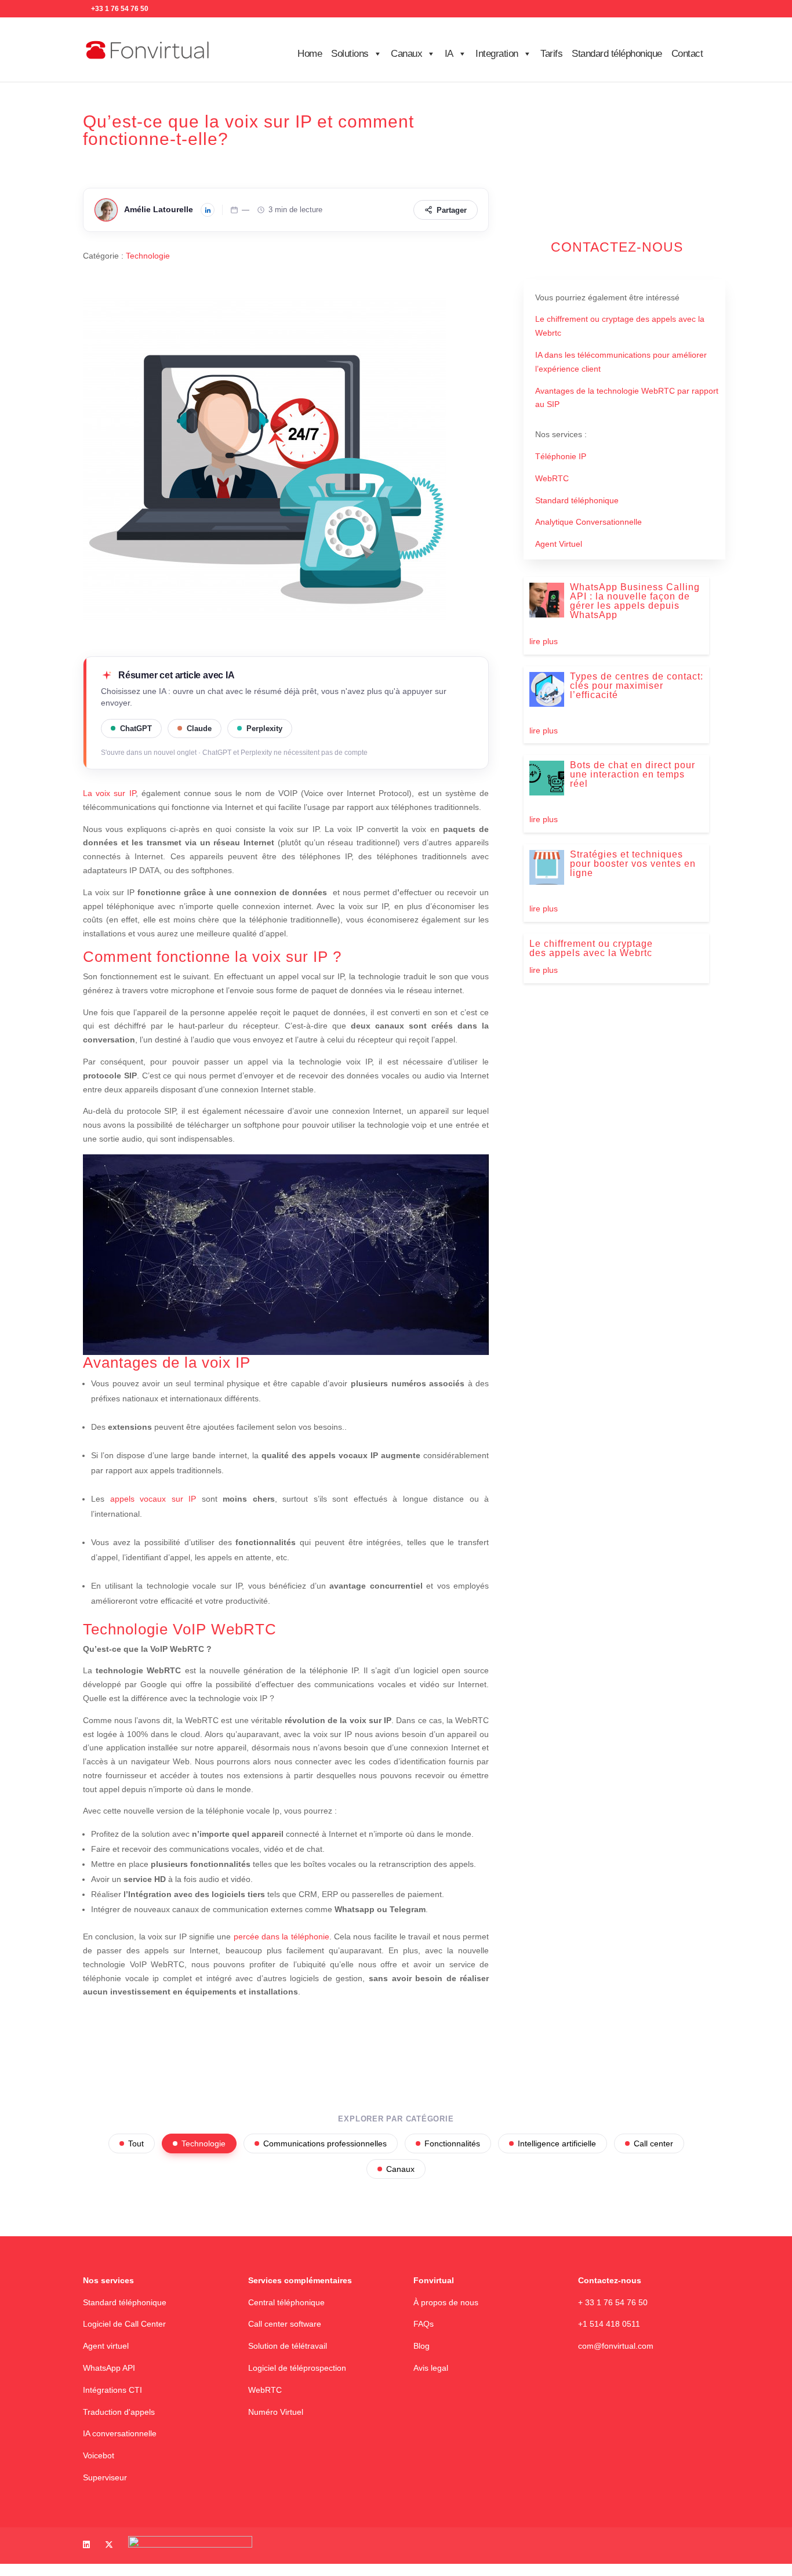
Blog (422, 2346)
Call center (653, 2143)
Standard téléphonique (617, 54)
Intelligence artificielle (557, 2143)
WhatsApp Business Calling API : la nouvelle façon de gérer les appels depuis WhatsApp (635, 601)
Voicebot (99, 2456)
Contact (687, 54)
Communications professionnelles (325, 2143)
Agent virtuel (106, 2346)
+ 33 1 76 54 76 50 (613, 2302)
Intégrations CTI (112, 2390)
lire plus (544, 641)
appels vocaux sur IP (153, 1499)
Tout (136, 2143)
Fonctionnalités (452, 2143)
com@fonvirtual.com (616, 2346)
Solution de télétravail (288, 2346)
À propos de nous (446, 2302)
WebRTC (265, 2390)
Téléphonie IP (561, 456)
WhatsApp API (109, 2368)
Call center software (285, 2324)
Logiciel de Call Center (124, 2324)
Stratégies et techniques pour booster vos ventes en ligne (633, 864)
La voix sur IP (109, 793)
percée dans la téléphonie (281, 1936)
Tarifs (551, 54)
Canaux (400, 2169)
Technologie (148, 256)
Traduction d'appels (119, 2412)
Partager (452, 210)
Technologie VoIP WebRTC (180, 1629)
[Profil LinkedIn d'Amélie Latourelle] (208, 210)
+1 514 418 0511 (609, 2324)
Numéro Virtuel (276, 2412)
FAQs (424, 2324)
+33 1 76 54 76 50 (120, 9)
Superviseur (105, 2477)
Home (310, 54)
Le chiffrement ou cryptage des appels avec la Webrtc (591, 948)
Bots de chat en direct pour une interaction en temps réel (633, 774)
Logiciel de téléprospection (297, 2368)
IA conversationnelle (120, 2434)
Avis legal (431, 2368)
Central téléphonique (286, 2302)
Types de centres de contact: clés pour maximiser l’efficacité (637, 686)
